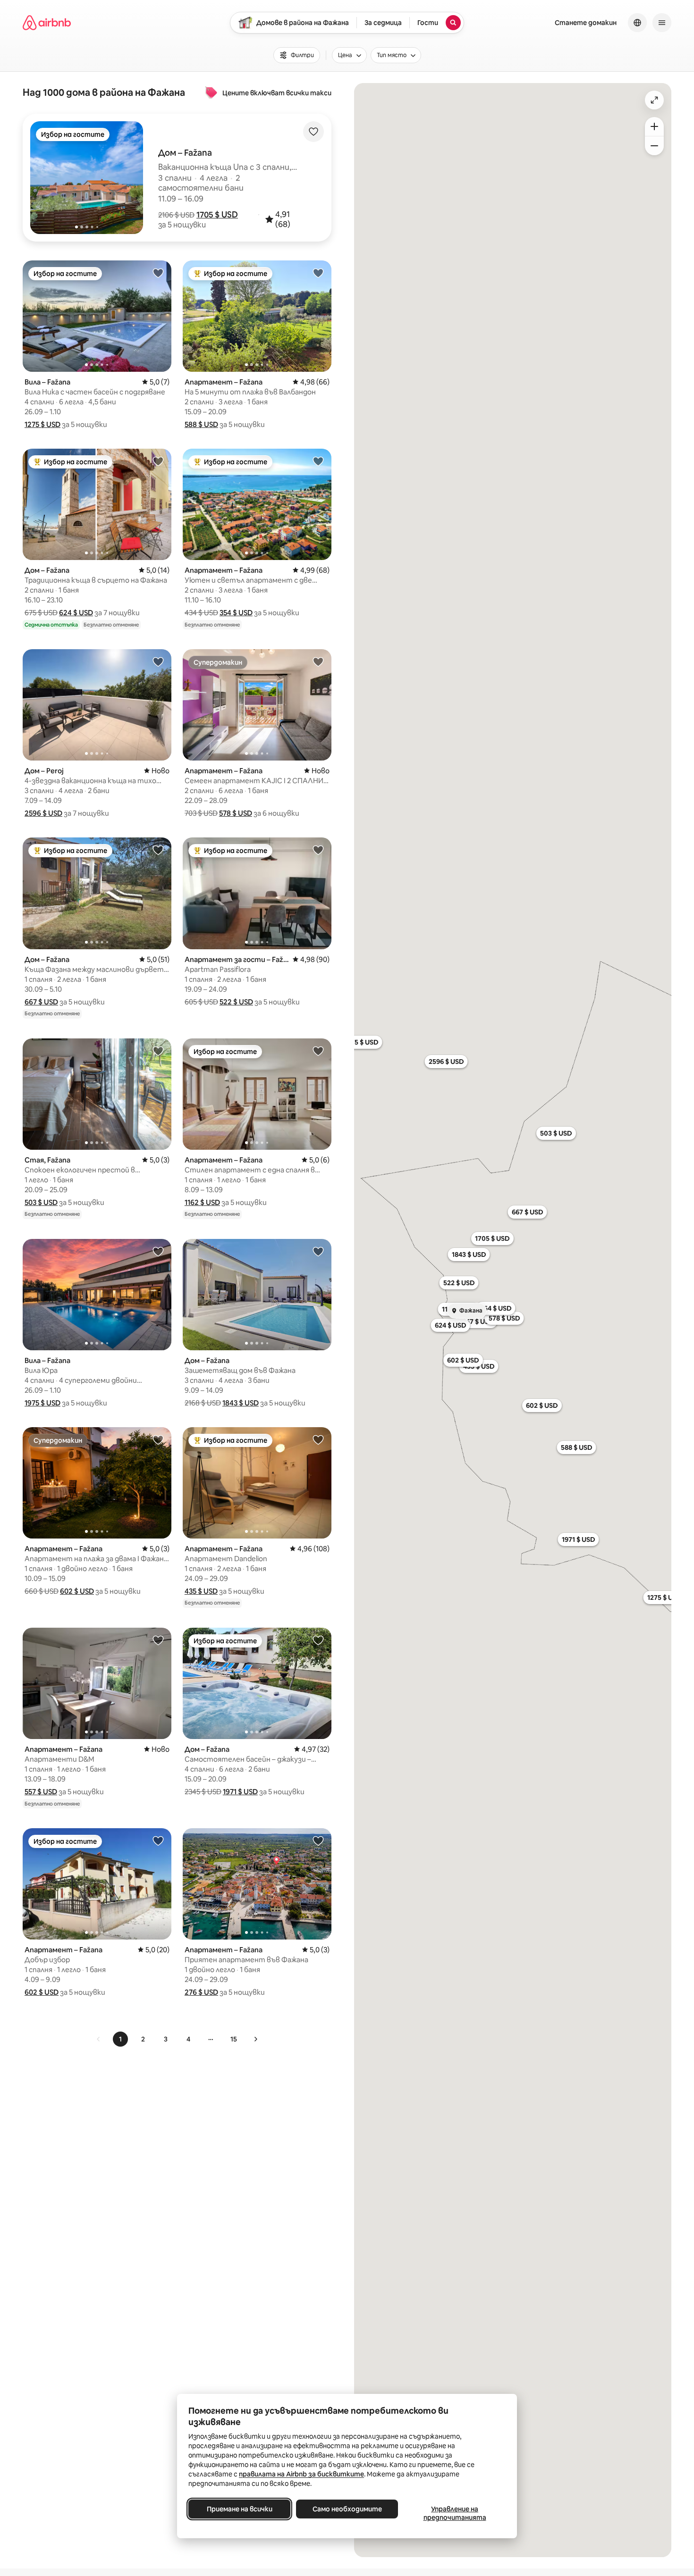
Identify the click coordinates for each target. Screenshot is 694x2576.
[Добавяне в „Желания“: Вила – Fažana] (158, 273)
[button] (217, 215)
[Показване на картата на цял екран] (654, 100)
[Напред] (255, 2039)
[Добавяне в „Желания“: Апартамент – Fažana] (318, 273)
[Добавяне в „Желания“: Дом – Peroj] (158, 661)
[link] (99, 2039)
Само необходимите (347, 2509)
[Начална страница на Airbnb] (47, 23)
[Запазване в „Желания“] (313, 132)
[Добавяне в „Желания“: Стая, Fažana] (158, 1051)
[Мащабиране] (654, 126)
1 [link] (120, 2039)
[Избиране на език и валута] (637, 23)
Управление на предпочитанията (455, 2513)
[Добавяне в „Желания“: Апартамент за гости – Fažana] (318, 850)
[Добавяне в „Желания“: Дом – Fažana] (158, 461)
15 (234, 2039)
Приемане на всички (240, 2509)
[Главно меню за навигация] (662, 23)
